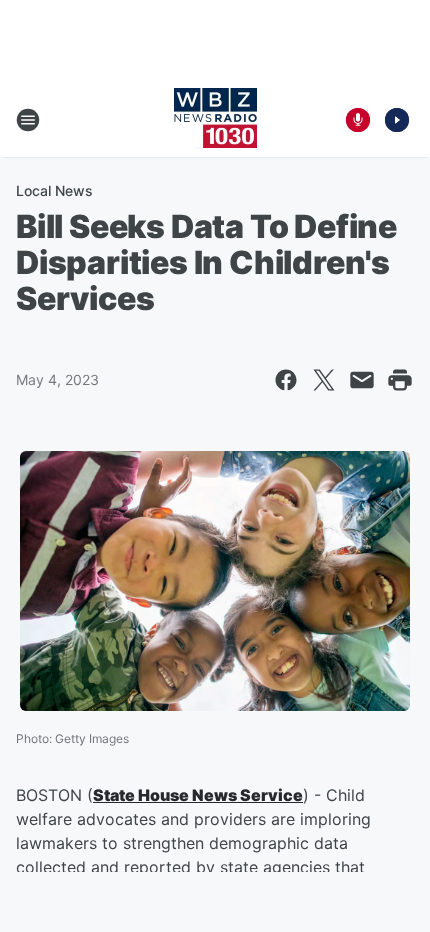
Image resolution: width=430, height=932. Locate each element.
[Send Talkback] (358, 120)
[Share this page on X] (324, 380)
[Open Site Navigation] (28, 120)
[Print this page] (400, 380)
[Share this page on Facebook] (286, 380)
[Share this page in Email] (362, 380)
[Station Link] (215, 120)
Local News (54, 190)
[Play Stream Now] (397, 120)
